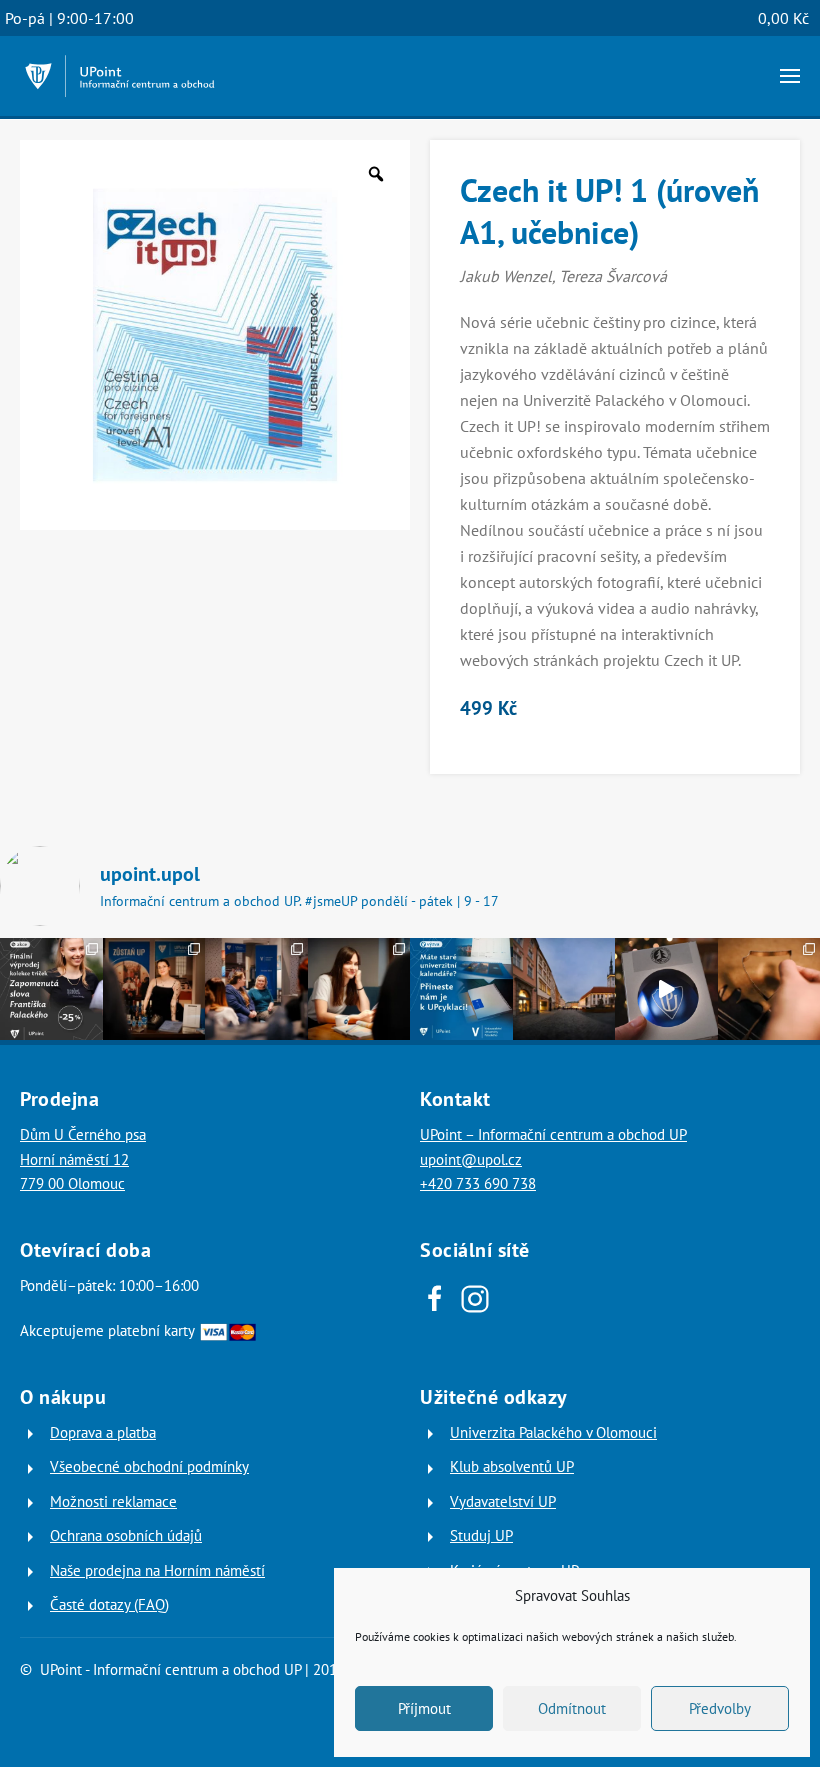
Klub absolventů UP (512, 1466)
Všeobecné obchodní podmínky (149, 1466)
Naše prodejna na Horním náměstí (157, 1570)
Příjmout (424, 1708)
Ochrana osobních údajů (126, 1535)
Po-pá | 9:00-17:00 (69, 18)
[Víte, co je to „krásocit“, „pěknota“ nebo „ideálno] (51, 989)
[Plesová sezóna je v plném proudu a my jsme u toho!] (154, 989)
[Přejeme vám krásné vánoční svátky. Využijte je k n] (564, 989)
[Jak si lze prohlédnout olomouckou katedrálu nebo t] (256, 989)
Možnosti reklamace (113, 1501)
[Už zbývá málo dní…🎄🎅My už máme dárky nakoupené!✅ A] (666, 989)
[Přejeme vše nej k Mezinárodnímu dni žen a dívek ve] (359, 989)
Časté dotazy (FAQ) (109, 1604)
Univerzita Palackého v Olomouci (553, 1432)
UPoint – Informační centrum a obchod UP (553, 1134)
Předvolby (720, 1708)
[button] (790, 76)
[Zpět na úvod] (120, 76)
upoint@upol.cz (471, 1159)
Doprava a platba (103, 1432)
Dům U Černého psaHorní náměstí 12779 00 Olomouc (83, 1159)
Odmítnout (572, 1708)
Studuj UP (481, 1535)
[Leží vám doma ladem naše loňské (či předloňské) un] (461, 989)
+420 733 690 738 (478, 1183)
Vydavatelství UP (503, 1501)
